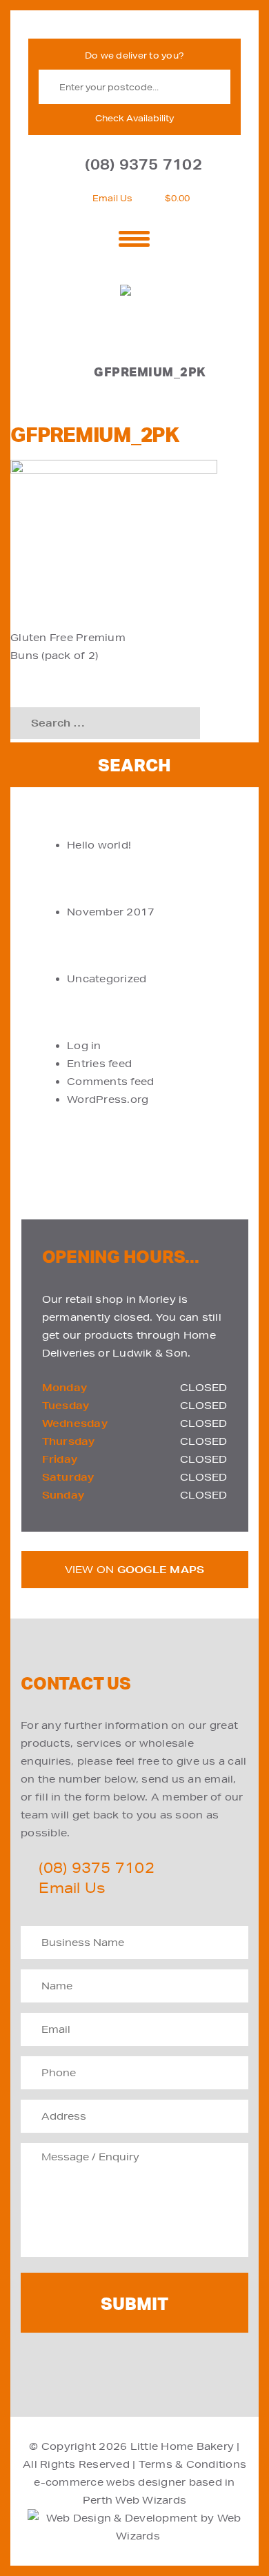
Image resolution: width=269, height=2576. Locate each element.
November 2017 (111, 912)
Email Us (113, 198)
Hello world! (99, 845)
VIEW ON (135, 1570)
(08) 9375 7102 (143, 164)
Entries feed (99, 1064)
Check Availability (134, 118)
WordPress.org (108, 1099)
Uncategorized (107, 979)
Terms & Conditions (193, 2464)
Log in (84, 1046)
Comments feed (110, 1082)
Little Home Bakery (182, 2446)
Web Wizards (151, 2500)
